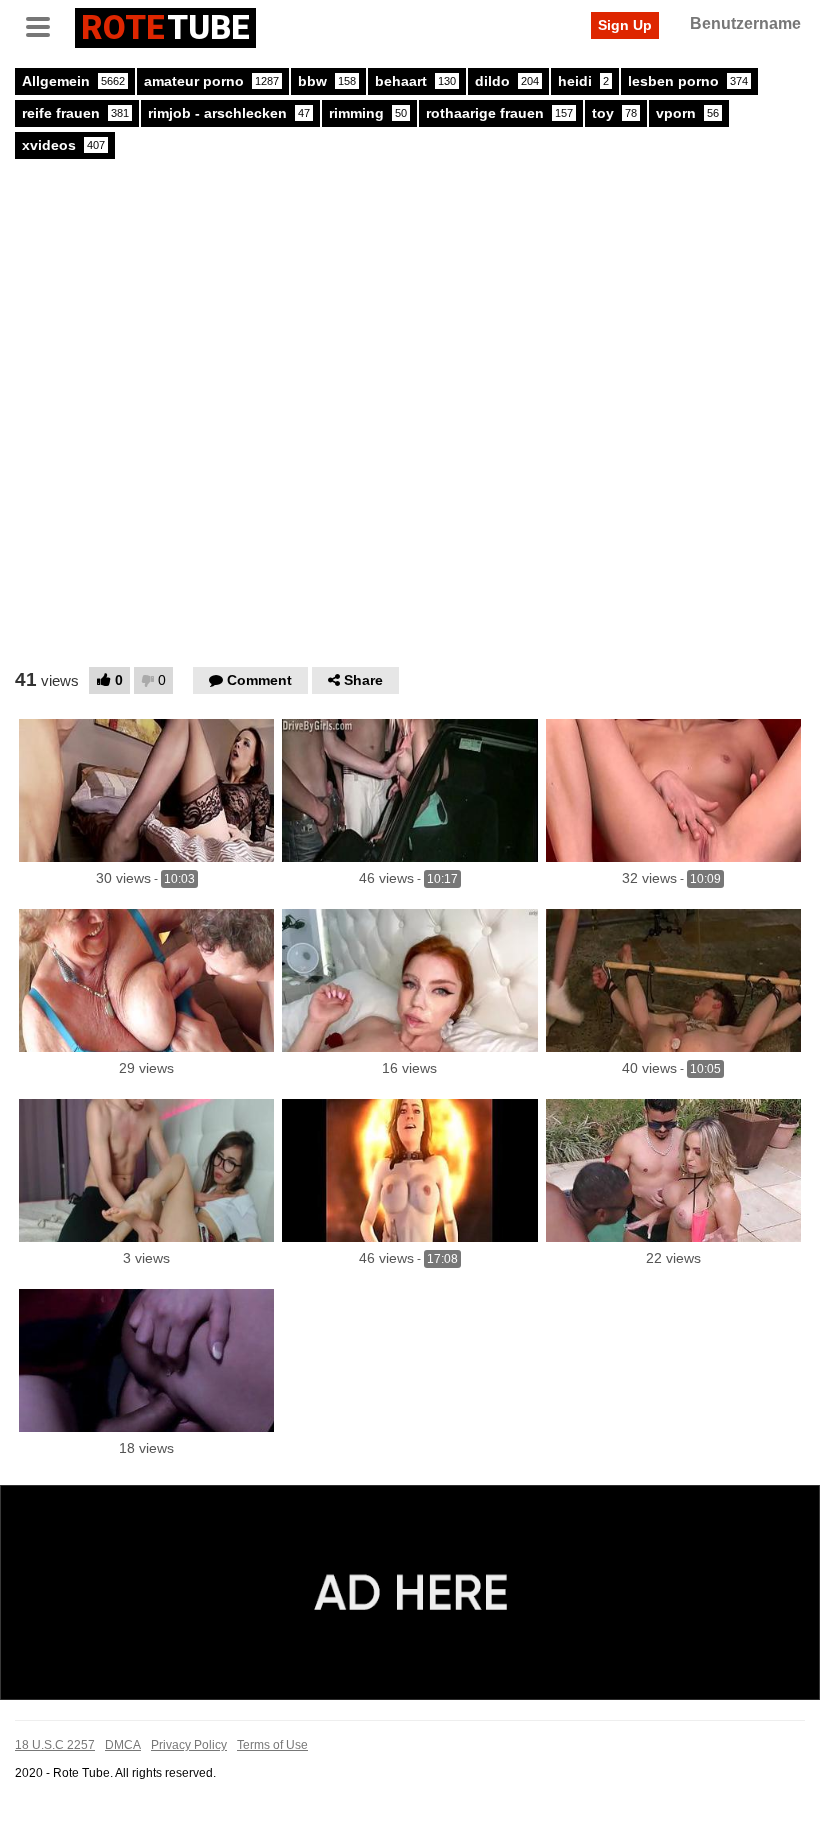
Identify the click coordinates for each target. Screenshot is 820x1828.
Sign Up (625, 25)
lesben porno (688, 81)
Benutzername (745, 23)
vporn (687, 113)
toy (614, 113)
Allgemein (73, 81)
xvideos (63, 145)
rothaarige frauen (499, 113)
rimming (368, 113)
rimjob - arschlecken (229, 113)
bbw (327, 81)
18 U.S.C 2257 (55, 1745)
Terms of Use (272, 1745)
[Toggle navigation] (45, 25)
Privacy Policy (189, 1745)
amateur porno (211, 81)
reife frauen (75, 113)
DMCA (123, 1745)
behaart (415, 81)
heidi (583, 81)
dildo (507, 81)
